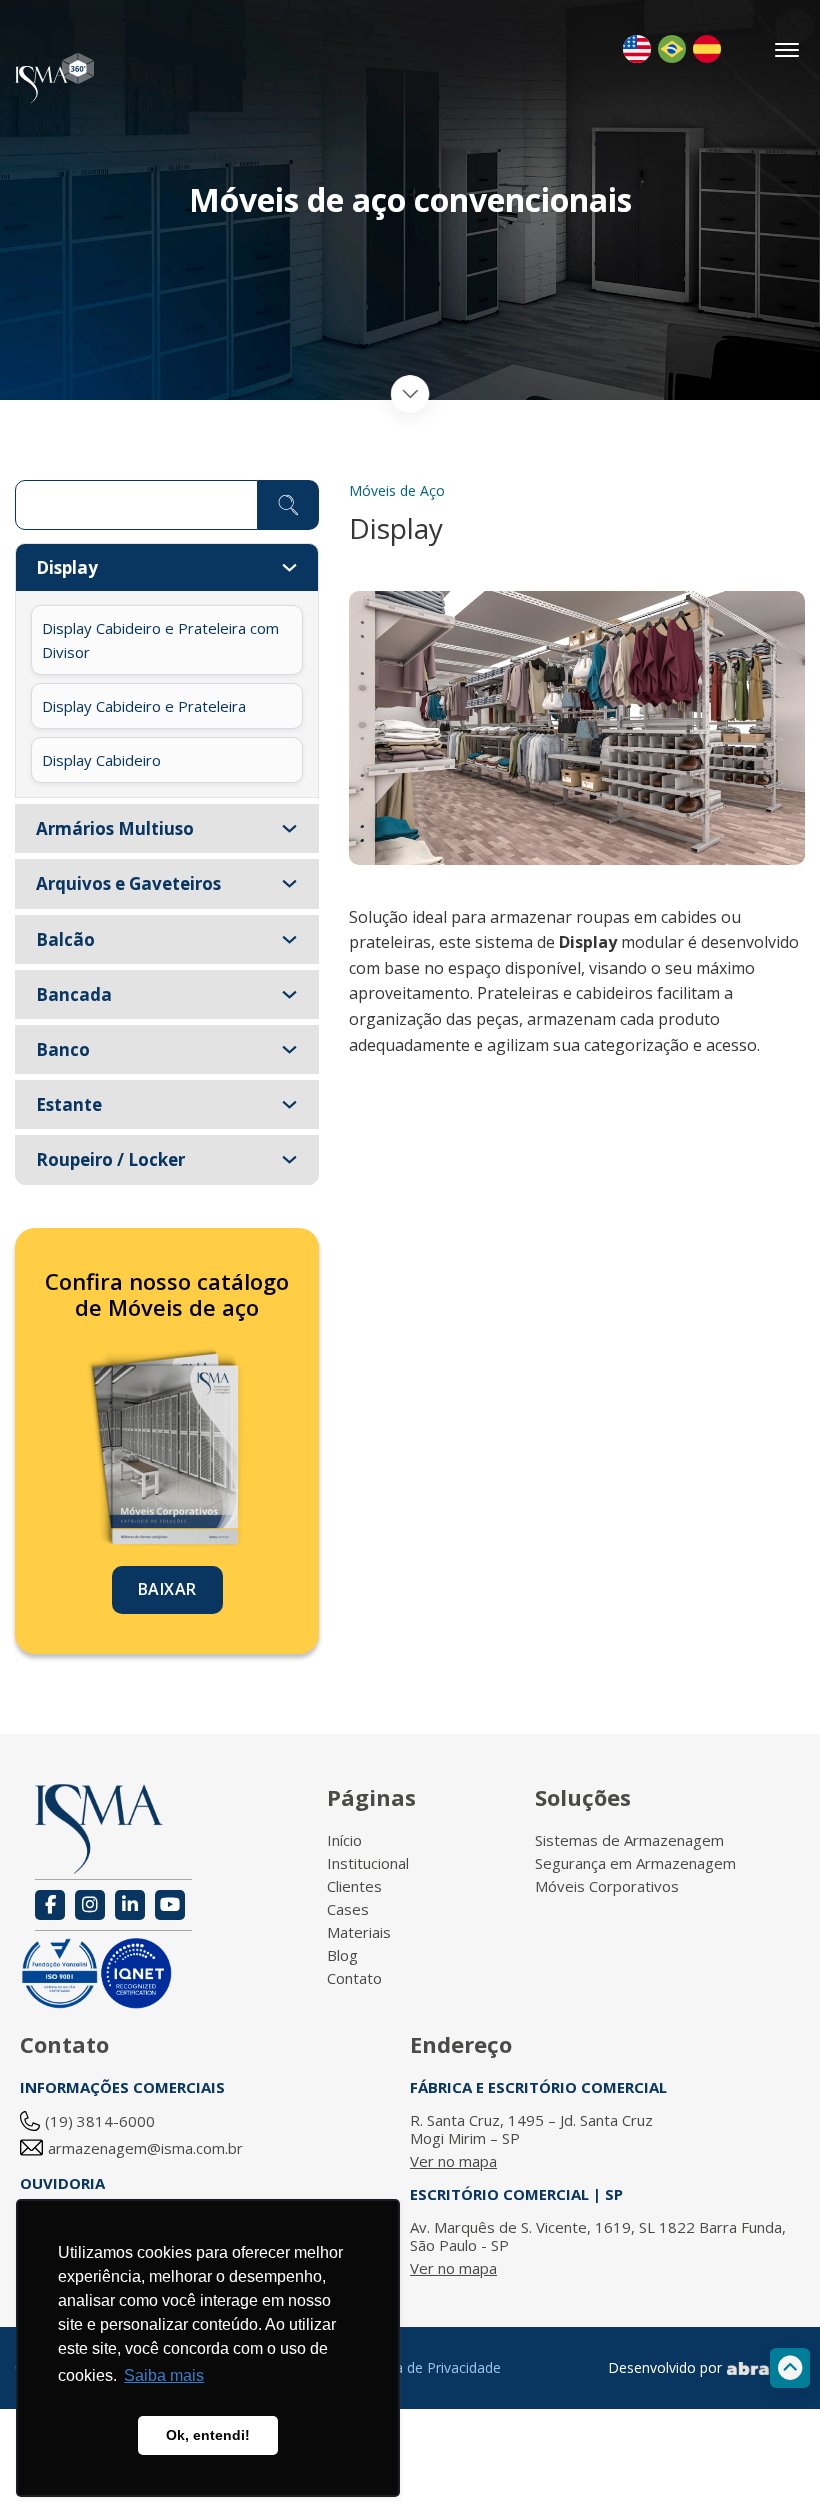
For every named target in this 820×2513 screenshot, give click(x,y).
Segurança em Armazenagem (635, 1863)
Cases (348, 1909)
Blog (342, 1955)
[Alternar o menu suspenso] (289, 567)
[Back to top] (790, 2368)
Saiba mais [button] (164, 2375)
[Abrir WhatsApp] (770, 2462)
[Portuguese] (672, 49)
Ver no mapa (453, 2161)
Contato (354, 1978)
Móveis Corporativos (607, 1886)
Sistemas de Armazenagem (629, 1840)
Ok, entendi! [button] (208, 2435)
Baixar (167, 1589)
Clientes (354, 1886)
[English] (637, 49)
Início (344, 1840)
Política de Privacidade (428, 2367)
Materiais (359, 1932)
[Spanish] (707, 49)
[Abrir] (787, 50)
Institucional (368, 1863)
